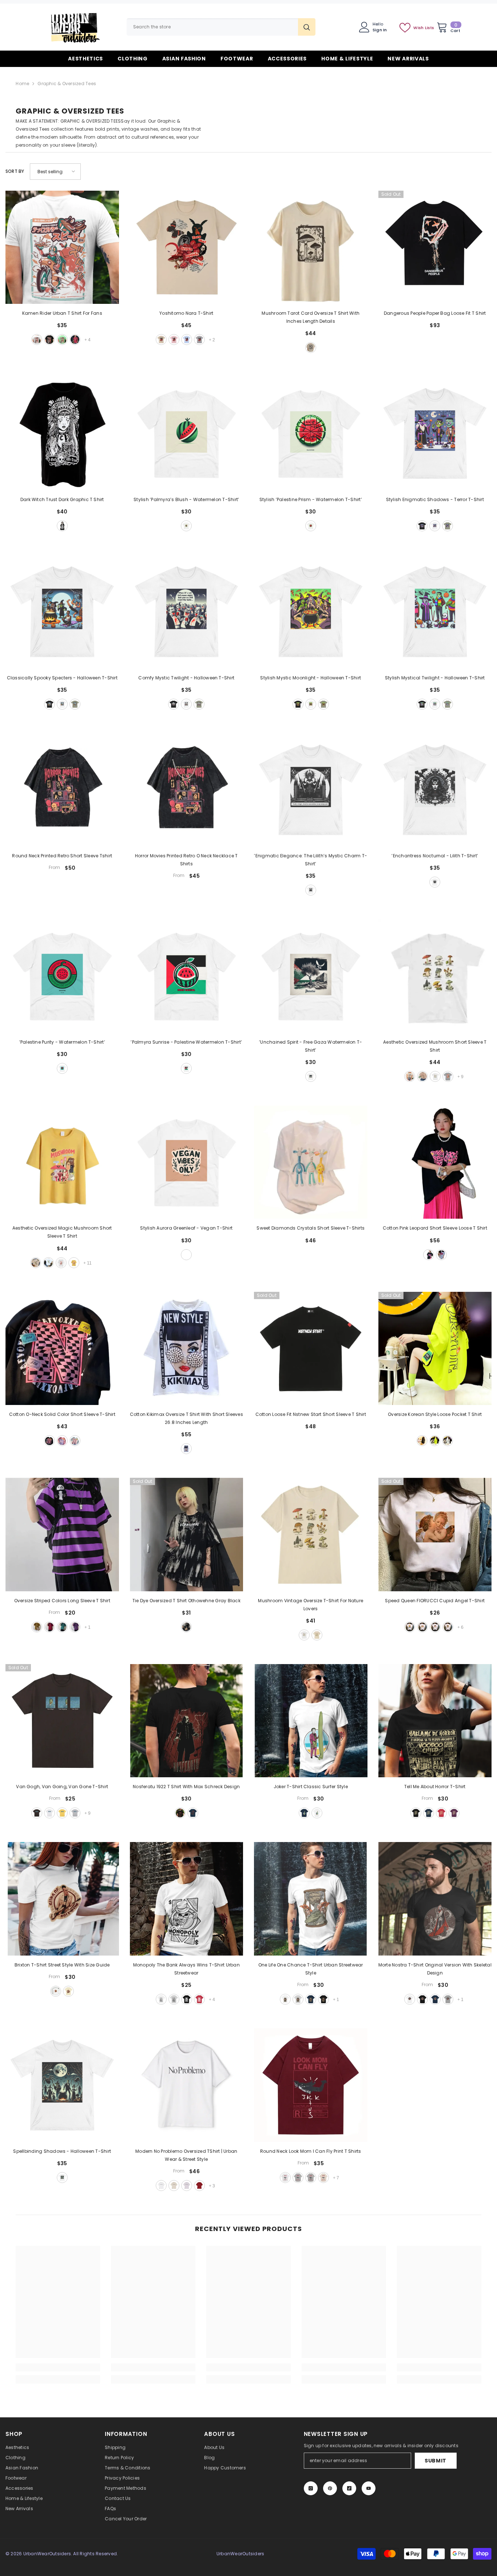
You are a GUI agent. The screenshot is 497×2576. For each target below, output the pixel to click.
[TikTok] (349, 2488)
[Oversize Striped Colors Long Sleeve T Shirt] (62, 1535)
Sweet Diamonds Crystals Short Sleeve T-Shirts (311, 1228)
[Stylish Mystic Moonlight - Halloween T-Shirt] (311, 612)
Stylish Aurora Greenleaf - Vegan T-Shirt (186, 1228)
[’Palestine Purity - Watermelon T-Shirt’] (62, 976)
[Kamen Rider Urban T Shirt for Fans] (62, 247)
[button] (55, 172)
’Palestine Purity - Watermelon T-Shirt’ (62, 1042)
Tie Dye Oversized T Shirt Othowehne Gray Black (186, 1601)
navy (193, 1813)
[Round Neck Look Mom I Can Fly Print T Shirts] (311, 2085)
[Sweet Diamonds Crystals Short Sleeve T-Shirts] (311, 1162)
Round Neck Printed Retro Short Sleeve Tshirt (62, 856)
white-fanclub (61, 1263)
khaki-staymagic (36, 1263)
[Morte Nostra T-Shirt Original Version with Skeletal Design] (435, 1899)
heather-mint (62, 340)
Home (22, 84)
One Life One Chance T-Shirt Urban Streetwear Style (311, 1969)
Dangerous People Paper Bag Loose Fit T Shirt (435, 313)
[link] (58, 2367)
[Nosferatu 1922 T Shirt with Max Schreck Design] (187, 1721)
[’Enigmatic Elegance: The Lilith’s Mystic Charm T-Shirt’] (311, 790)
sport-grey (174, 1999)
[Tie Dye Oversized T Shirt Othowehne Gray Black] (187, 1535)
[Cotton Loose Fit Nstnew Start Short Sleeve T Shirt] (311, 1349)
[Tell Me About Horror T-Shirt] (435, 1721)
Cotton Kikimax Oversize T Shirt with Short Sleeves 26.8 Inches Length (186, 1418)
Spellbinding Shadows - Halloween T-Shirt (62, 2151)
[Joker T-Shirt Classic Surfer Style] (311, 1721)
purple (75, 1627)
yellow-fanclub (74, 1263)
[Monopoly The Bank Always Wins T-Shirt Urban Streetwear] (187, 1899)
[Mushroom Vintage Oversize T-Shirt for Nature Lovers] (311, 1535)
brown (435, 1627)
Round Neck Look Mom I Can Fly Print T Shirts (311, 2151)
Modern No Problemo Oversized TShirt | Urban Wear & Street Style (186, 2155)
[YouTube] (369, 2488)
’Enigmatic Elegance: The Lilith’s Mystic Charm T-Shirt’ (311, 860)
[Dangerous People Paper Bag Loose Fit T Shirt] (435, 247)
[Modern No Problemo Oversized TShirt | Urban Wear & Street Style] (187, 2085)
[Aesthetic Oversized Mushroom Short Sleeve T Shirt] (435, 976)
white (37, 340)
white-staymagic (48, 1263)
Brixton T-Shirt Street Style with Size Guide (62, 1965)
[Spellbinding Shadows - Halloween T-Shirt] (62, 2085)
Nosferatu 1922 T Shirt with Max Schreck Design (186, 1787)
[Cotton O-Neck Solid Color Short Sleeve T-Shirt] (62, 1349)
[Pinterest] (330, 2488)
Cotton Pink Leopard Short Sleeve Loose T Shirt (435, 1228)
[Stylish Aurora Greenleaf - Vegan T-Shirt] (187, 1162)
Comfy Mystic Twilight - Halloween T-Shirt (186, 678)
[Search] (221, 27)
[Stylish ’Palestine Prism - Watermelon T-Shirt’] (311, 433)
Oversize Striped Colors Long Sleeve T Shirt (62, 1601)
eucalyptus (448, 526)
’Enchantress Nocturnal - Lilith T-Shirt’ (435, 856)
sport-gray (298, 1999)
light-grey (75, 1813)
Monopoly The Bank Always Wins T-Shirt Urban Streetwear (186, 1969)
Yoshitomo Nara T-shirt (186, 313)
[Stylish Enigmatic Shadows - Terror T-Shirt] (435, 433)
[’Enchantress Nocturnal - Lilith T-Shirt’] (435, 790)
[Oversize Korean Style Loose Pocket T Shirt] (435, 1349)
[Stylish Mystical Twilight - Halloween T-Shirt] (435, 612)
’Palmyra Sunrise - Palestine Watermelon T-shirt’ (186, 1042)
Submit (436, 2461)
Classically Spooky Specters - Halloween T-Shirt (62, 678)
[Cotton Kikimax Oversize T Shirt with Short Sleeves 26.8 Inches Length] (187, 1349)
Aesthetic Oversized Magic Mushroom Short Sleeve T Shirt (62, 1232)
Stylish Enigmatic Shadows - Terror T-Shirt (435, 499)
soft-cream (68, 1991)
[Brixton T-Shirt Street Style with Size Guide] (62, 1899)
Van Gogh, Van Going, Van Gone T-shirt (62, 1787)
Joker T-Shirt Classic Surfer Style (311, 1787)
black (49, 340)
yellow (37, 1627)
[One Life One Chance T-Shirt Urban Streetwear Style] (311, 1899)
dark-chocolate (37, 1813)
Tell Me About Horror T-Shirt (435, 1787)
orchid (187, 2186)
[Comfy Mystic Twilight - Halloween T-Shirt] (187, 612)
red (75, 340)
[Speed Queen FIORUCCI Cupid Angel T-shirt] (435, 1535)
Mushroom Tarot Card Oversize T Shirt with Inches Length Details (311, 317)
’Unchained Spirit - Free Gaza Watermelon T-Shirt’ (311, 1046)
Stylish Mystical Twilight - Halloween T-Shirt (435, 678)
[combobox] (212, 27)
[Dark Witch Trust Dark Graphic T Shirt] (62, 433)
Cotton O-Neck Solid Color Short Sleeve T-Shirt (62, 1414)
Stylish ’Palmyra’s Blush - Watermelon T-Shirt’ (186, 499)
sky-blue (187, 340)
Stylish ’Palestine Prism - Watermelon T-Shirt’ (311, 499)
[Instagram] (311, 2488)
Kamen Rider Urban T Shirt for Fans (62, 313)
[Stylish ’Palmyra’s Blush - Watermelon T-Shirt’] (187, 433)
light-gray (298, 2178)
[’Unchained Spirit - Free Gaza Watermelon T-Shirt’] (311, 976)
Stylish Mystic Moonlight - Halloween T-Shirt (311, 678)
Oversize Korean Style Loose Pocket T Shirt (435, 1414)
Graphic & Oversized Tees (67, 84)
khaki (161, 340)
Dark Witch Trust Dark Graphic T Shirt (62, 499)
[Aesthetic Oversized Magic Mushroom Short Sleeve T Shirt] (62, 1162)
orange (448, 1627)
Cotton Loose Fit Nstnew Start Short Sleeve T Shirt (311, 1414)
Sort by (15, 171)
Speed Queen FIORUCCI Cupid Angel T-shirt (435, 1601)
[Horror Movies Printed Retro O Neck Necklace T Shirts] (187, 790)
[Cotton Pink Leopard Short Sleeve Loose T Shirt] (435, 1162)
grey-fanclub (448, 1076)
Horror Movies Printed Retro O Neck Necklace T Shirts (186, 860)
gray (199, 340)
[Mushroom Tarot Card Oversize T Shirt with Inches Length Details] (311, 247)
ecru (174, 2186)
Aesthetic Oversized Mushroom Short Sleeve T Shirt (435, 1046)
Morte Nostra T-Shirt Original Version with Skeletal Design (435, 1969)
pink (174, 340)
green (435, 1441)
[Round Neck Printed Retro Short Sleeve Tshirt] (62, 790)
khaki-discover (410, 1076)
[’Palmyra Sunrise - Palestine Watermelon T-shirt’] (187, 976)
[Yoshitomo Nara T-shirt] (187, 247)
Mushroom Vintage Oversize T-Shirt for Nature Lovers (311, 1605)
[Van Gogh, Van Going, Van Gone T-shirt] (62, 1721)
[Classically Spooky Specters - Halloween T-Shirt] (62, 612)
